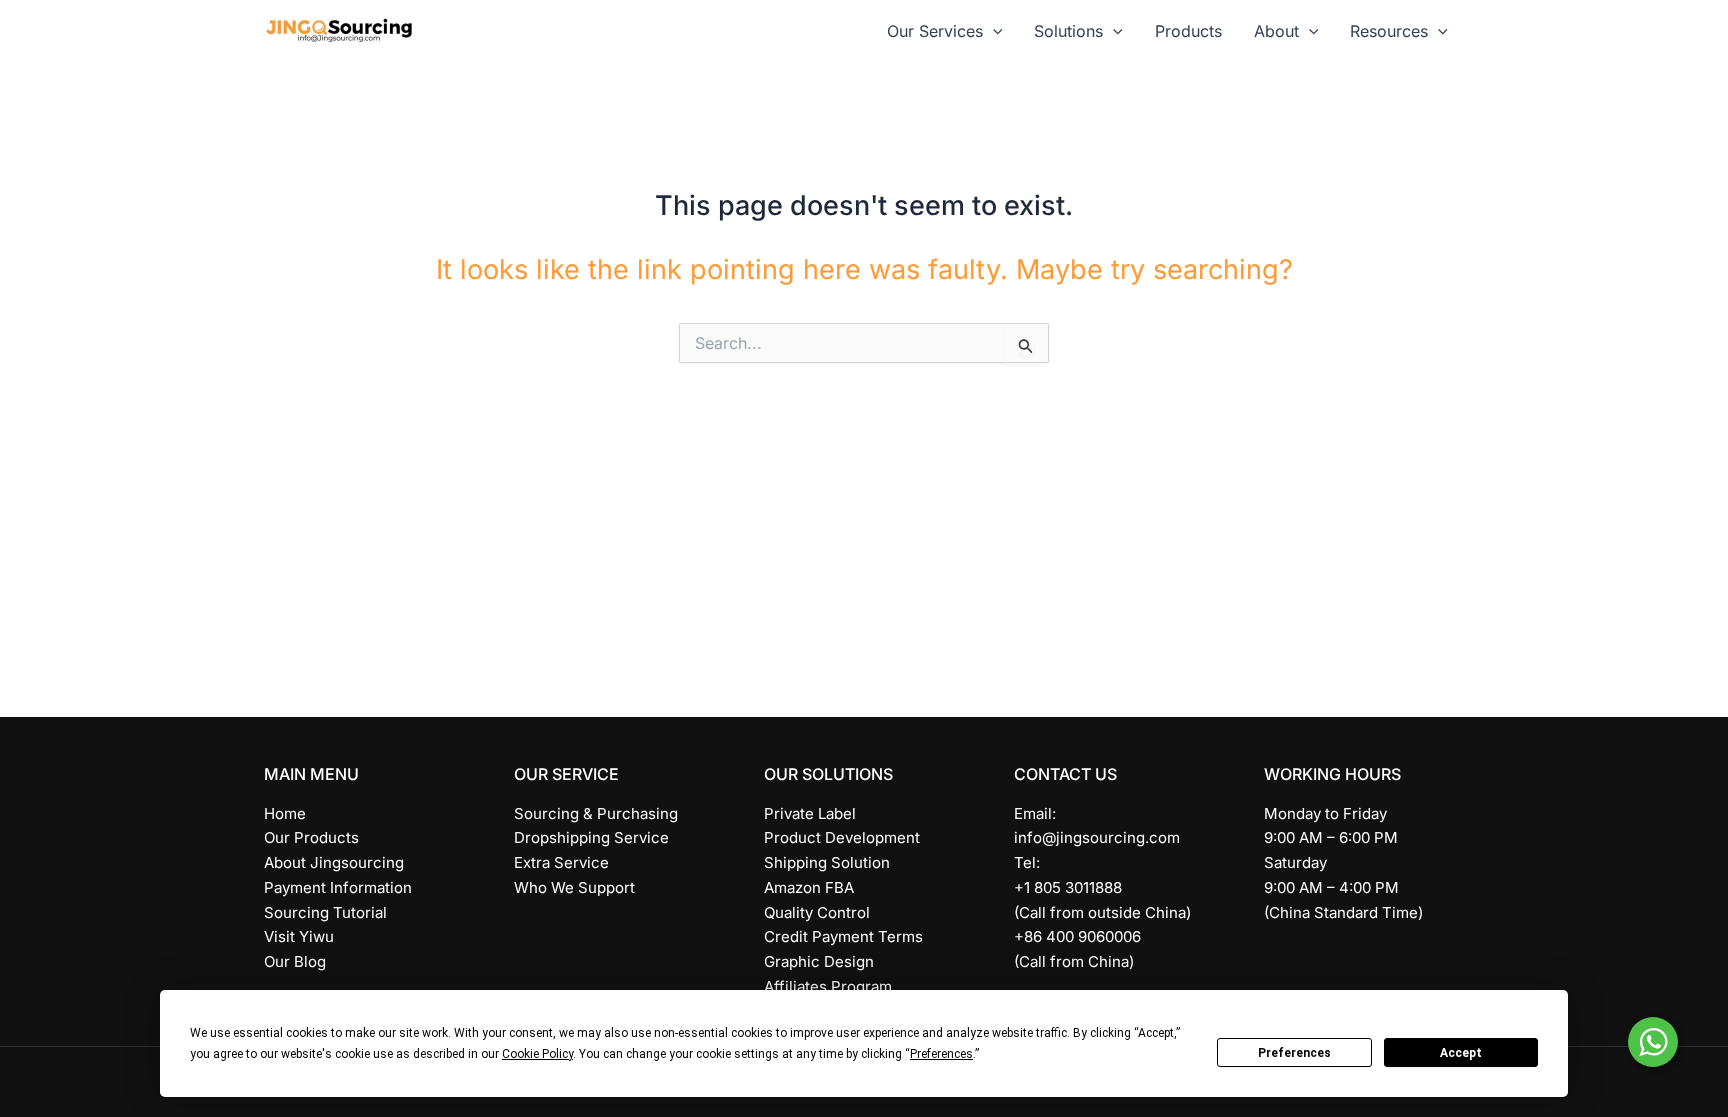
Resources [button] (1389, 31)
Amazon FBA (809, 887)
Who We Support (574, 887)
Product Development (842, 837)
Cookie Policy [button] (537, 1054)
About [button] (1276, 31)
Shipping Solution (827, 862)
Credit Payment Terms (843, 936)
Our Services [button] (935, 31)
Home (285, 813)
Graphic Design (819, 961)
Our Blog (295, 961)
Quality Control (817, 912)
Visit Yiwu (299, 936)
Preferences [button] (941, 1054)
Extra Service (561, 862)
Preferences (1294, 1053)
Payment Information (338, 887)
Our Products (311, 837)
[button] (993, 31)
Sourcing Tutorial (325, 912)
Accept (1461, 1053)
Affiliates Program (828, 986)
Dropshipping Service (591, 837)
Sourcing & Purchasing (596, 813)
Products (1188, 31)
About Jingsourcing (334, 862)
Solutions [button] (1068, 31)
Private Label (810, 813)
